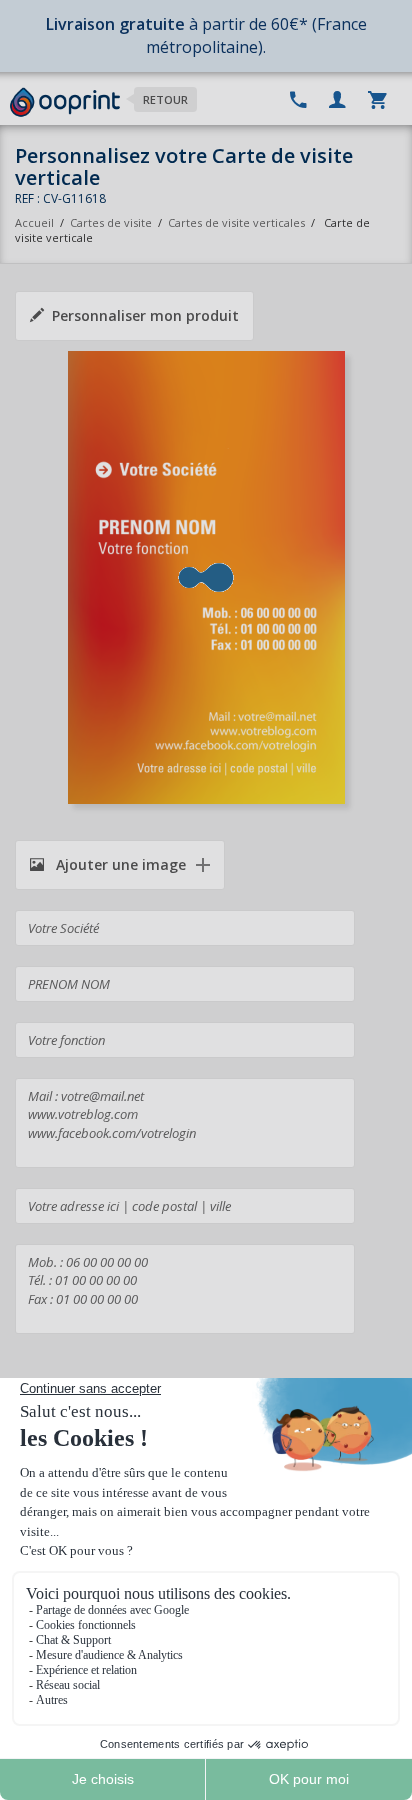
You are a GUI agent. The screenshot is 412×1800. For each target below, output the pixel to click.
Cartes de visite (111, 222)
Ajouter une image (119, 864)
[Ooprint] (65, 103)
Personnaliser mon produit (145, 315)
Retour (165, 99)
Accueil (34, 222)
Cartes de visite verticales (236, 222)
